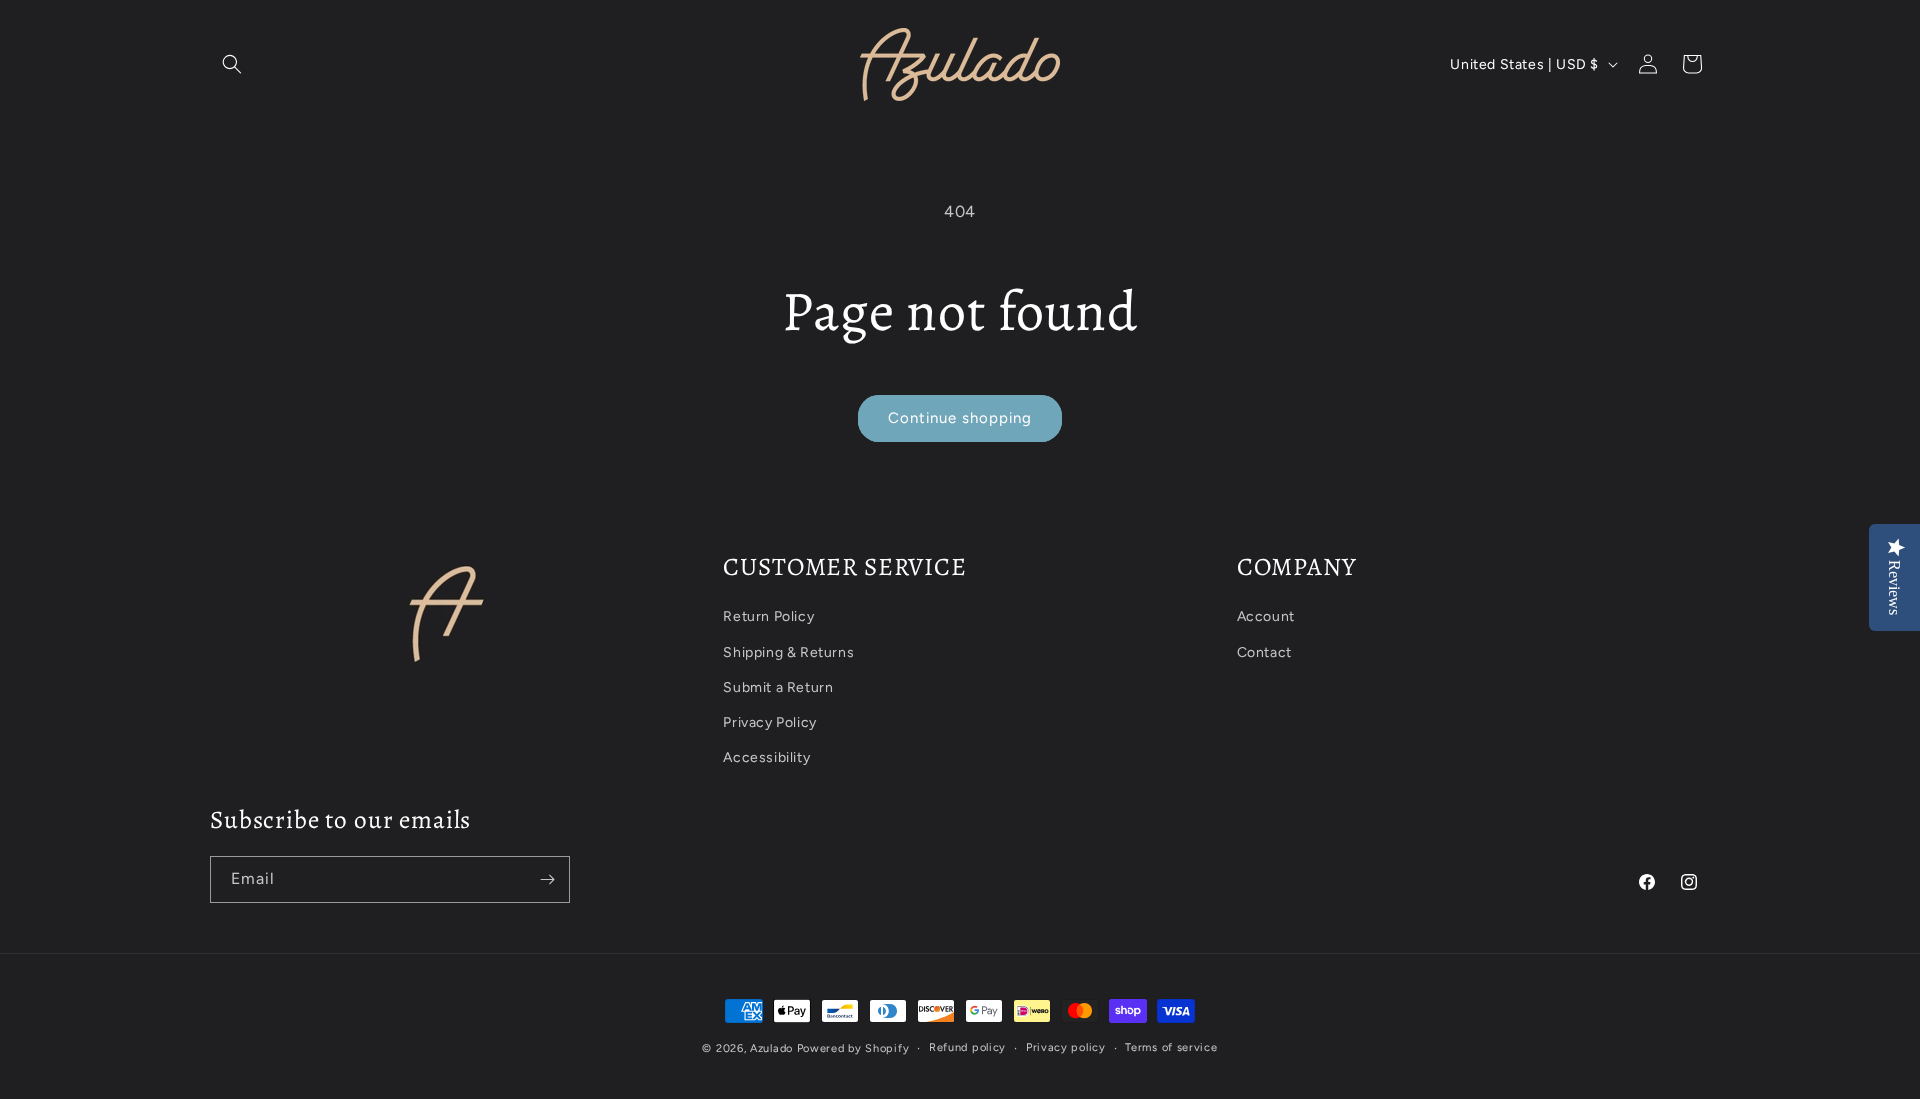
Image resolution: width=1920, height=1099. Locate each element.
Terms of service (1171, 1047)
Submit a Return (778, 687)
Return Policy (768, 616)
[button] (232, 64)
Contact (1264, 652)
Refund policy (967, 1047)
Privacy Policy (769, 722)
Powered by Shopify (853, 1048)
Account (1266, 616)
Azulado (771, 1048)
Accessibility (766, 757)
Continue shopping (960, 418)
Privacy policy (1066, 1047)
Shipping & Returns (788, 652)
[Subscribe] (547, 879)
